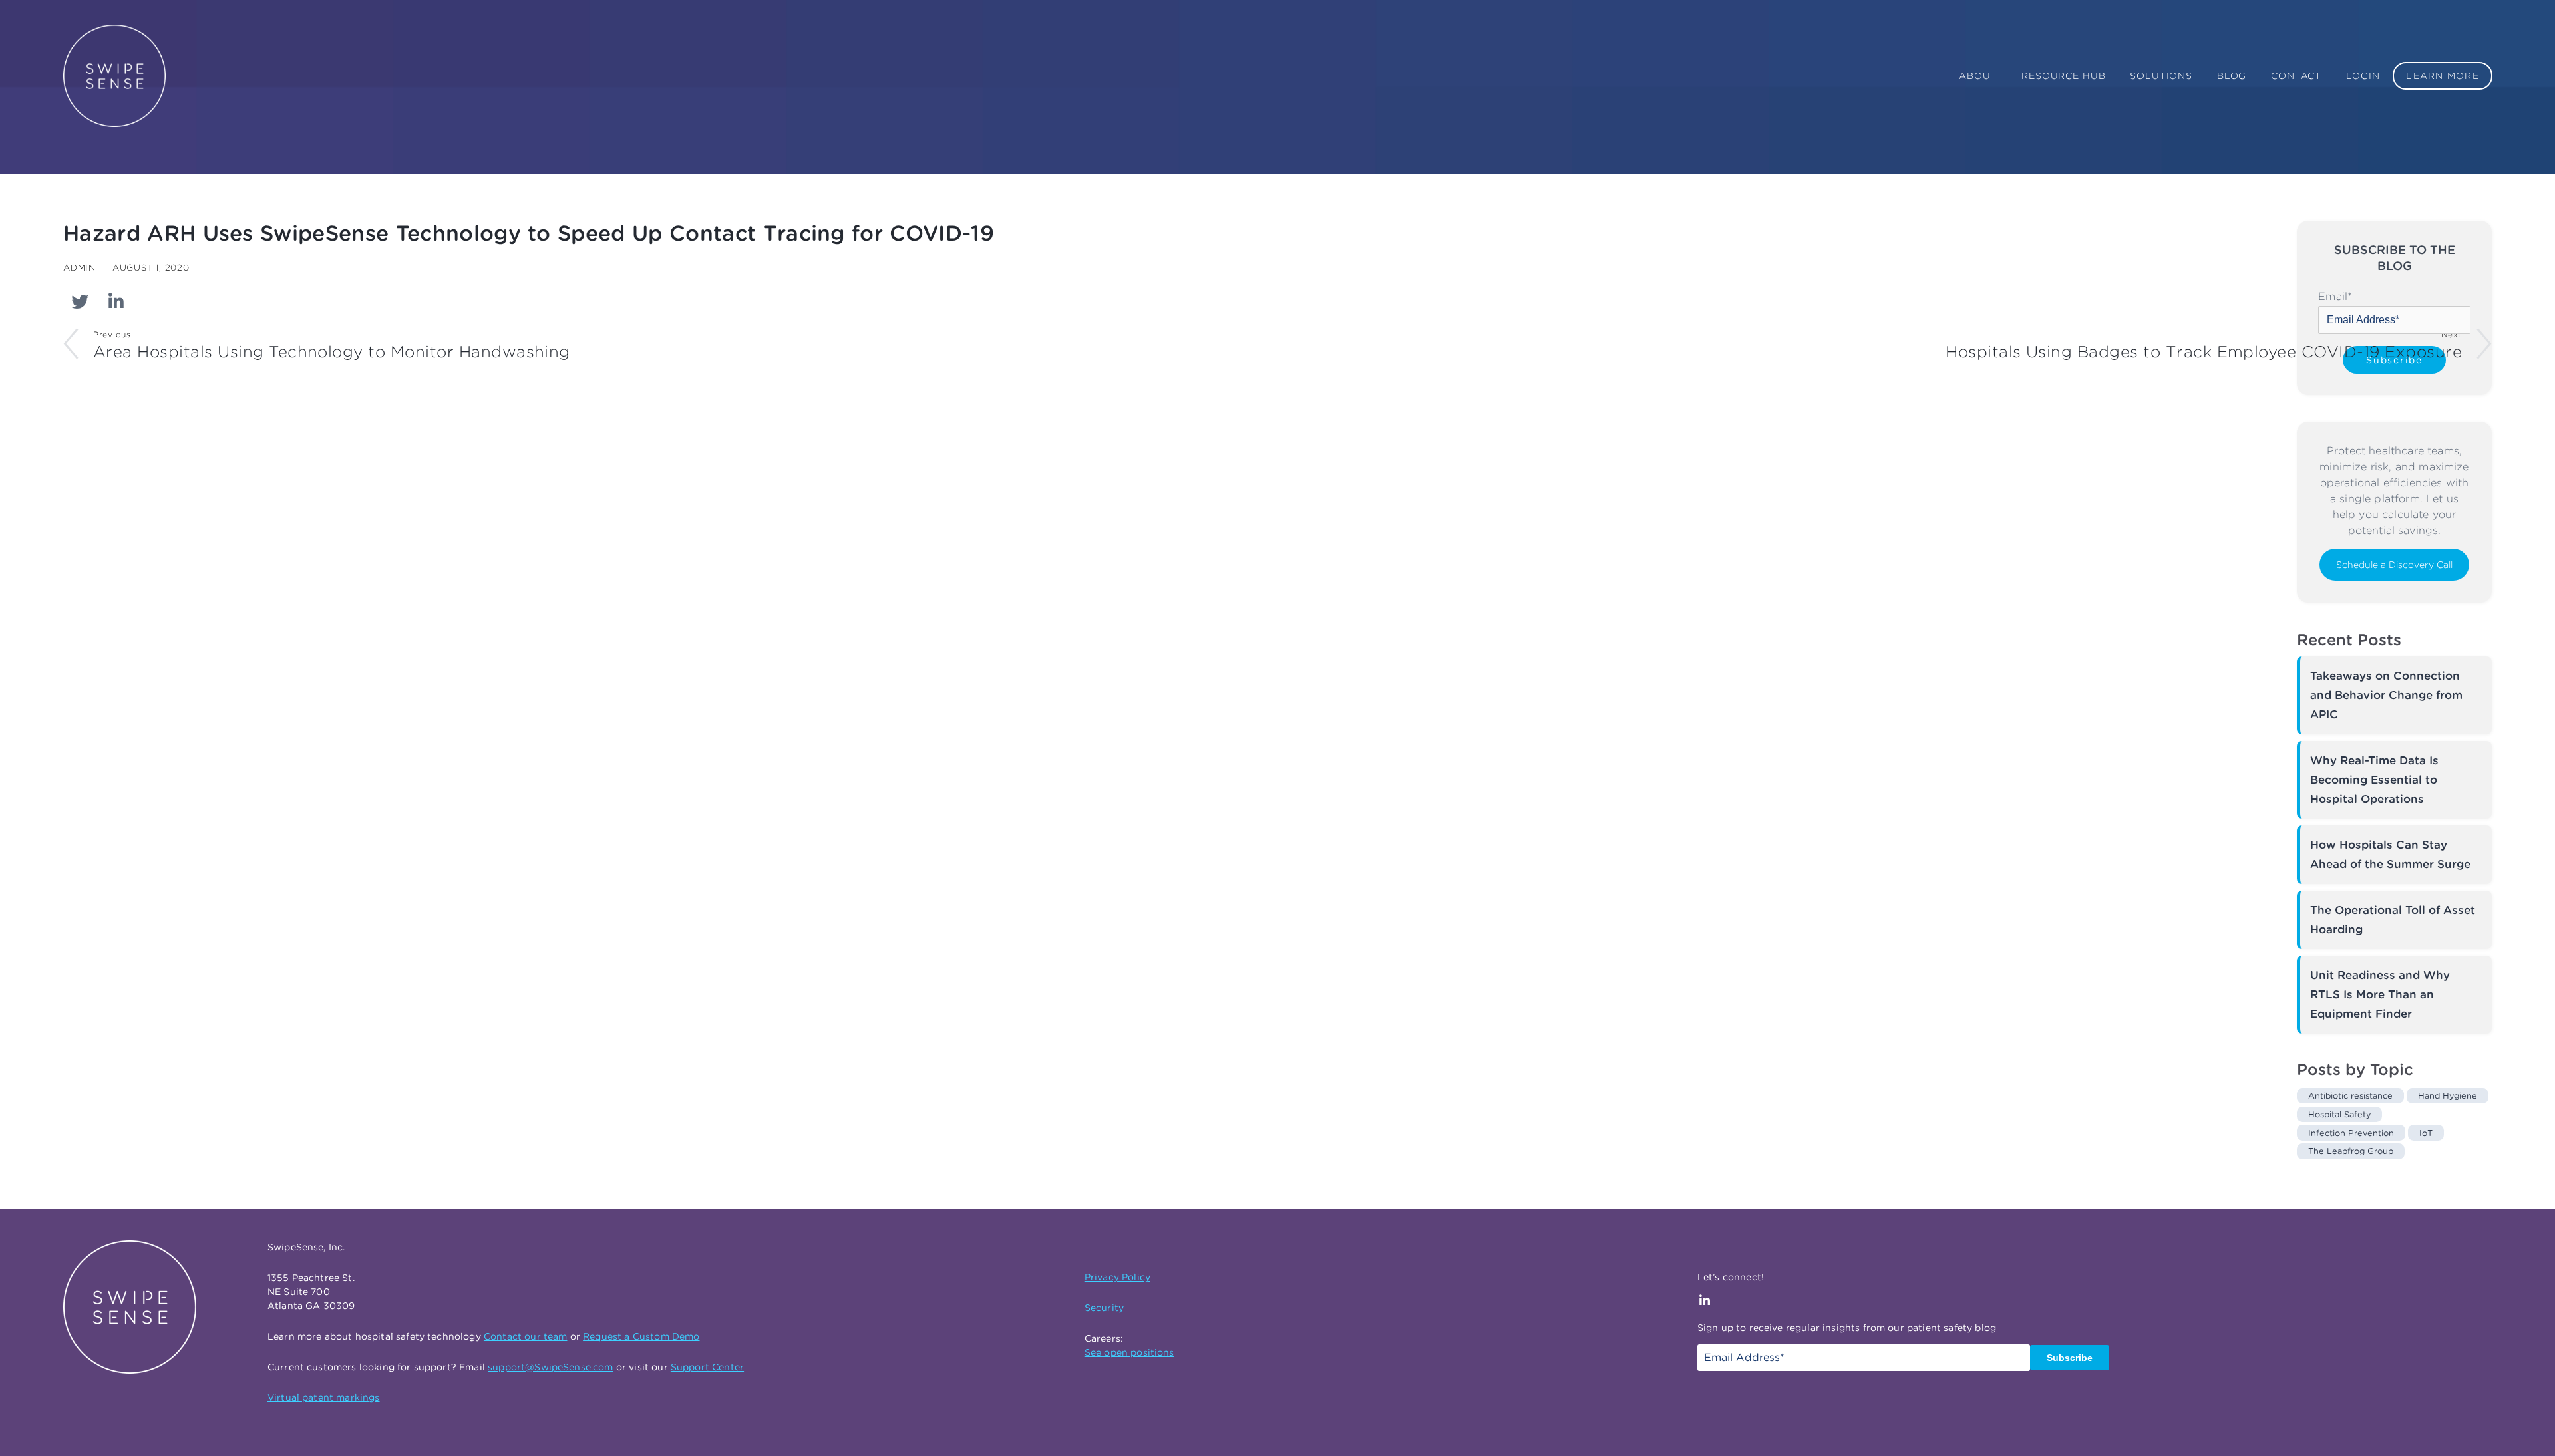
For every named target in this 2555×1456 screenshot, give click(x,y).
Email (2335, 296)
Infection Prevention (2351, 1133)
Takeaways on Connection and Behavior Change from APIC (2386, 695)
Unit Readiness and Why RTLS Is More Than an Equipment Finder (2380, 994)
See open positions (1129, 1352)
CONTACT (2296, 76)
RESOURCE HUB (2063, 76)
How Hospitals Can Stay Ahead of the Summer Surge (2390, 854)
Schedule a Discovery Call (2394, 565)
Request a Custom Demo (641, 1336)
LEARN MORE (2443, 76)
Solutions (2161, 76)
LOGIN (2363, 76)
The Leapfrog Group (2351, 1151)
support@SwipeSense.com (551, 1367)
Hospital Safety (2339, 1114)
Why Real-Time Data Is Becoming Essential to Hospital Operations (2374, 780)
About (1978, 76)
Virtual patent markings (324, 1397)
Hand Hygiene (2448, 1096)
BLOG (2232, 76)
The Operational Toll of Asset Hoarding (2393, 920)
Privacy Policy (1117, 1277)
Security (1104, 1308)
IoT (2426, 1133)
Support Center (707, 1367)
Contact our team (526, 1336)
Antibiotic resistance (2350, 1096)
